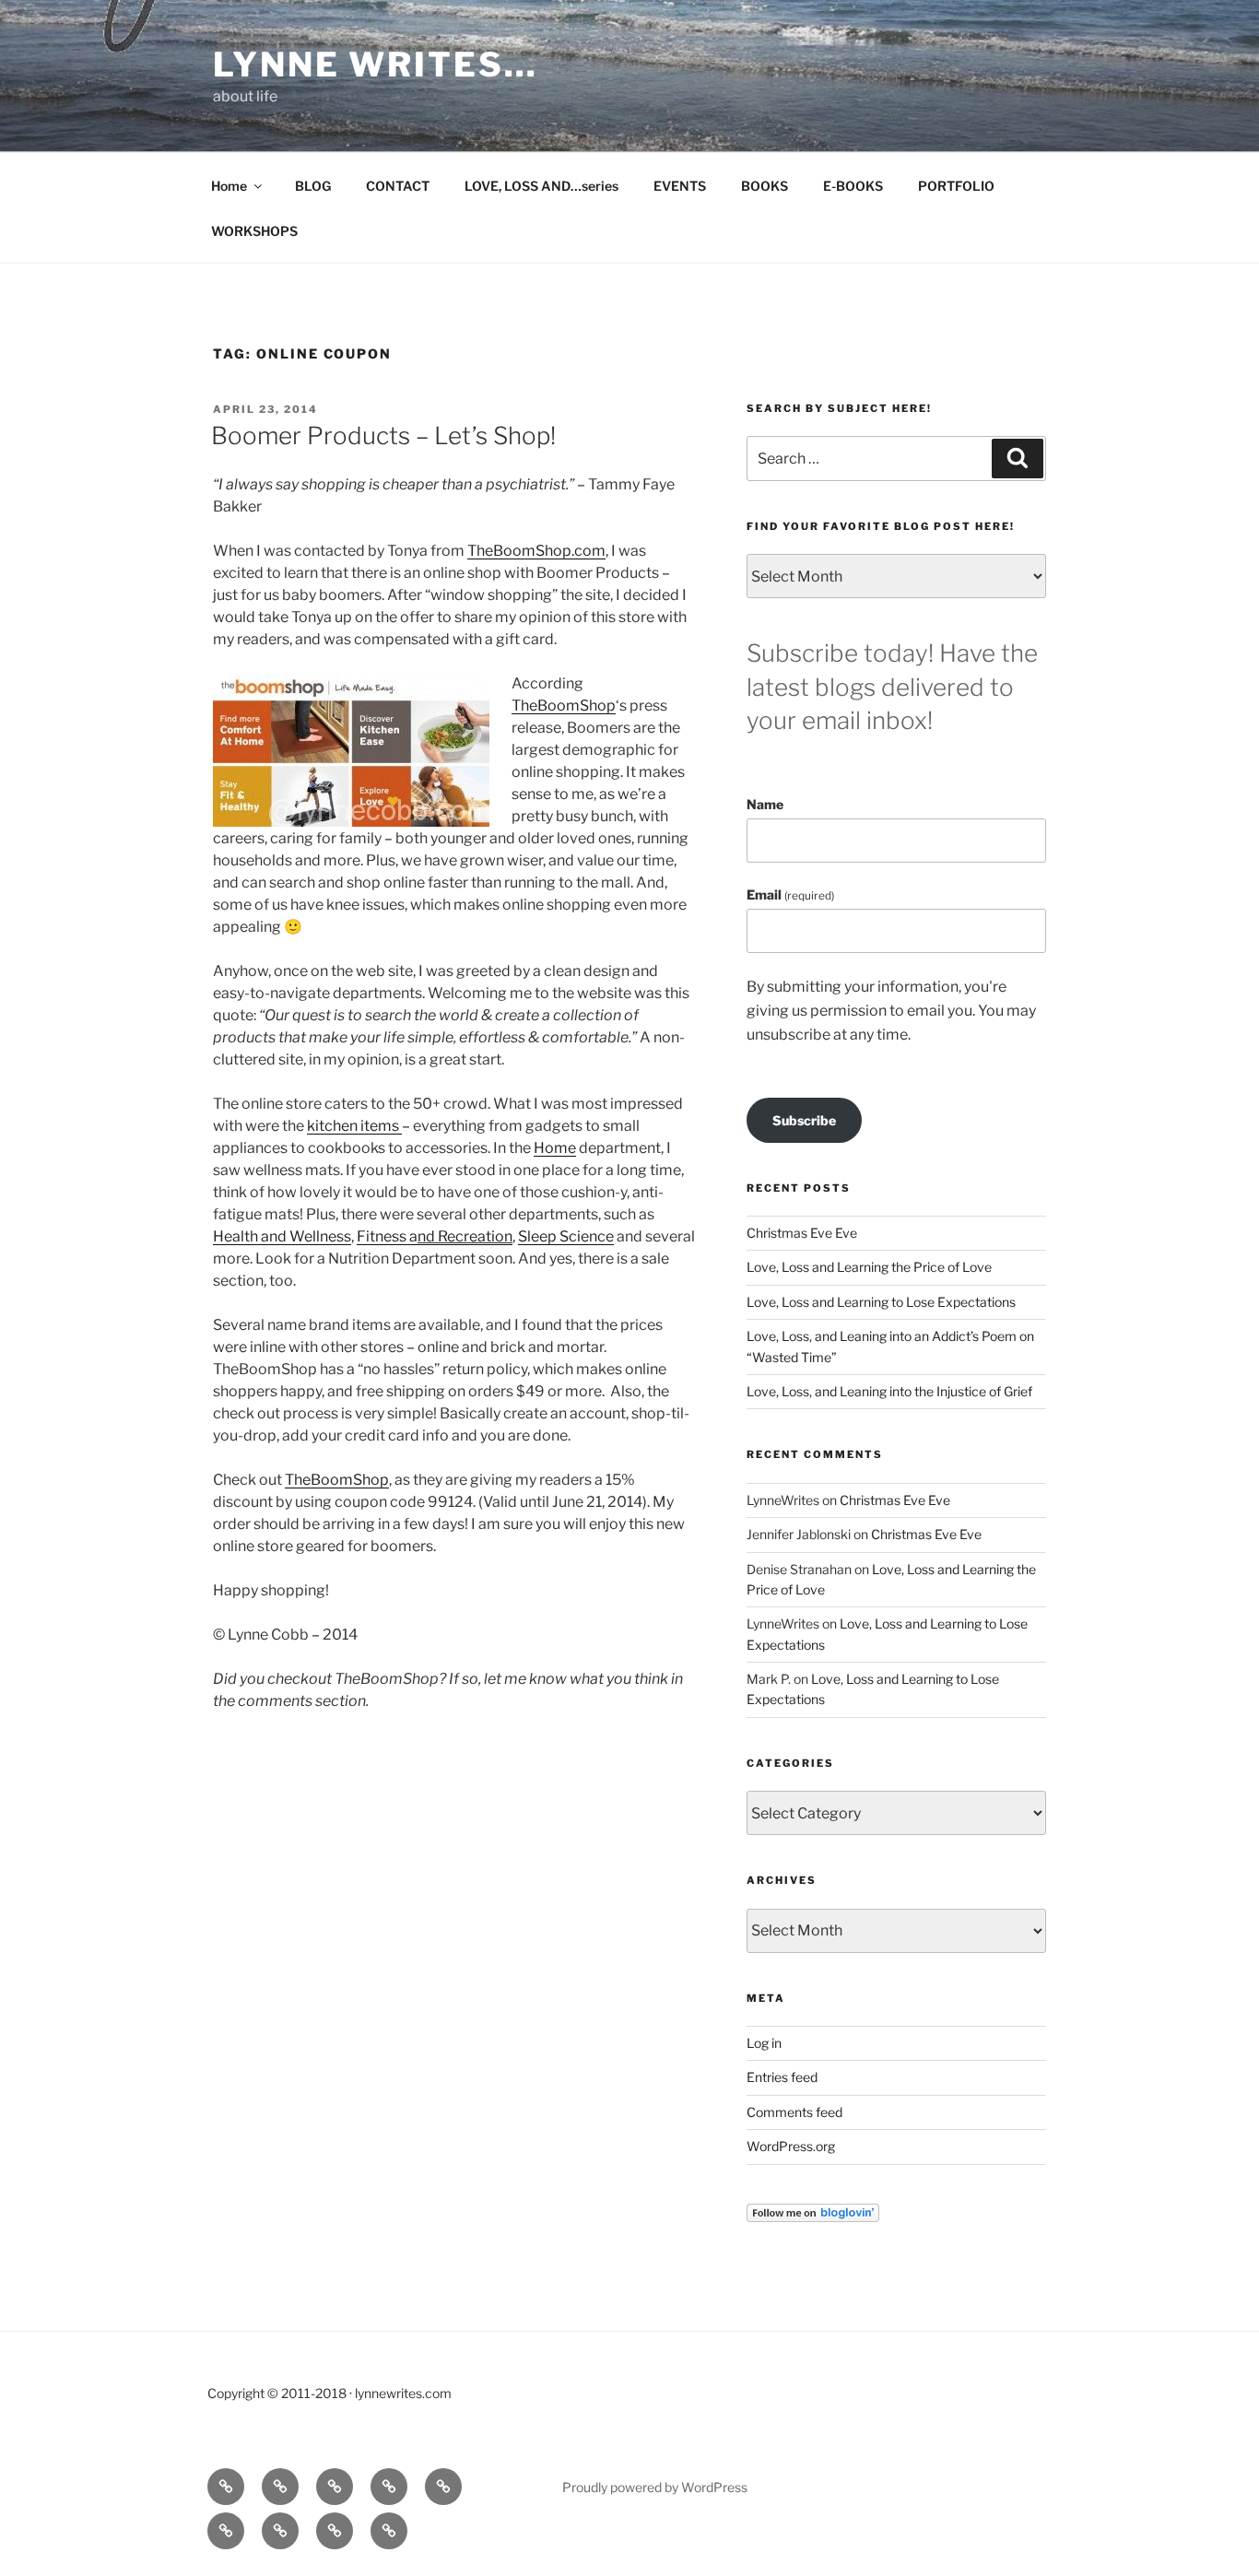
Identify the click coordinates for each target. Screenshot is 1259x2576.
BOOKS (765, 186)
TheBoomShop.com (536, 551)
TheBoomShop (564, 706)
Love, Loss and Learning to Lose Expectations (881, 1302)
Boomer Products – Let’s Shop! (383, 435)
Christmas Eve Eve (802, 1233)
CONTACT (398, 186)
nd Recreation (465, 1236)
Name (765, 804)
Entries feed (782, 2077)
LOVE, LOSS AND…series (541, 186)
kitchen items (354, 1126)
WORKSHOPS (254, 231)
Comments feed (794, 2112)
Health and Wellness (282, 1236)
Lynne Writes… (375, 65)
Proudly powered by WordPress (655, 2487)
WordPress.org (791, 2146)
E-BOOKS (853, 186)
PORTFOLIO (956, 186)
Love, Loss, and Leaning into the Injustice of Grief (889, 1391)
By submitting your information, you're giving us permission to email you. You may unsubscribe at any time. (891, 1010)
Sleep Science (566, 1236)
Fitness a (387, 1236)
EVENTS (680, 186)
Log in (764, 2043)
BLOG (313, 186)
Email (790, 894)
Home (229, 186)
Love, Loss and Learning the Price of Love (869, 1267)
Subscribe (804, 1120)
